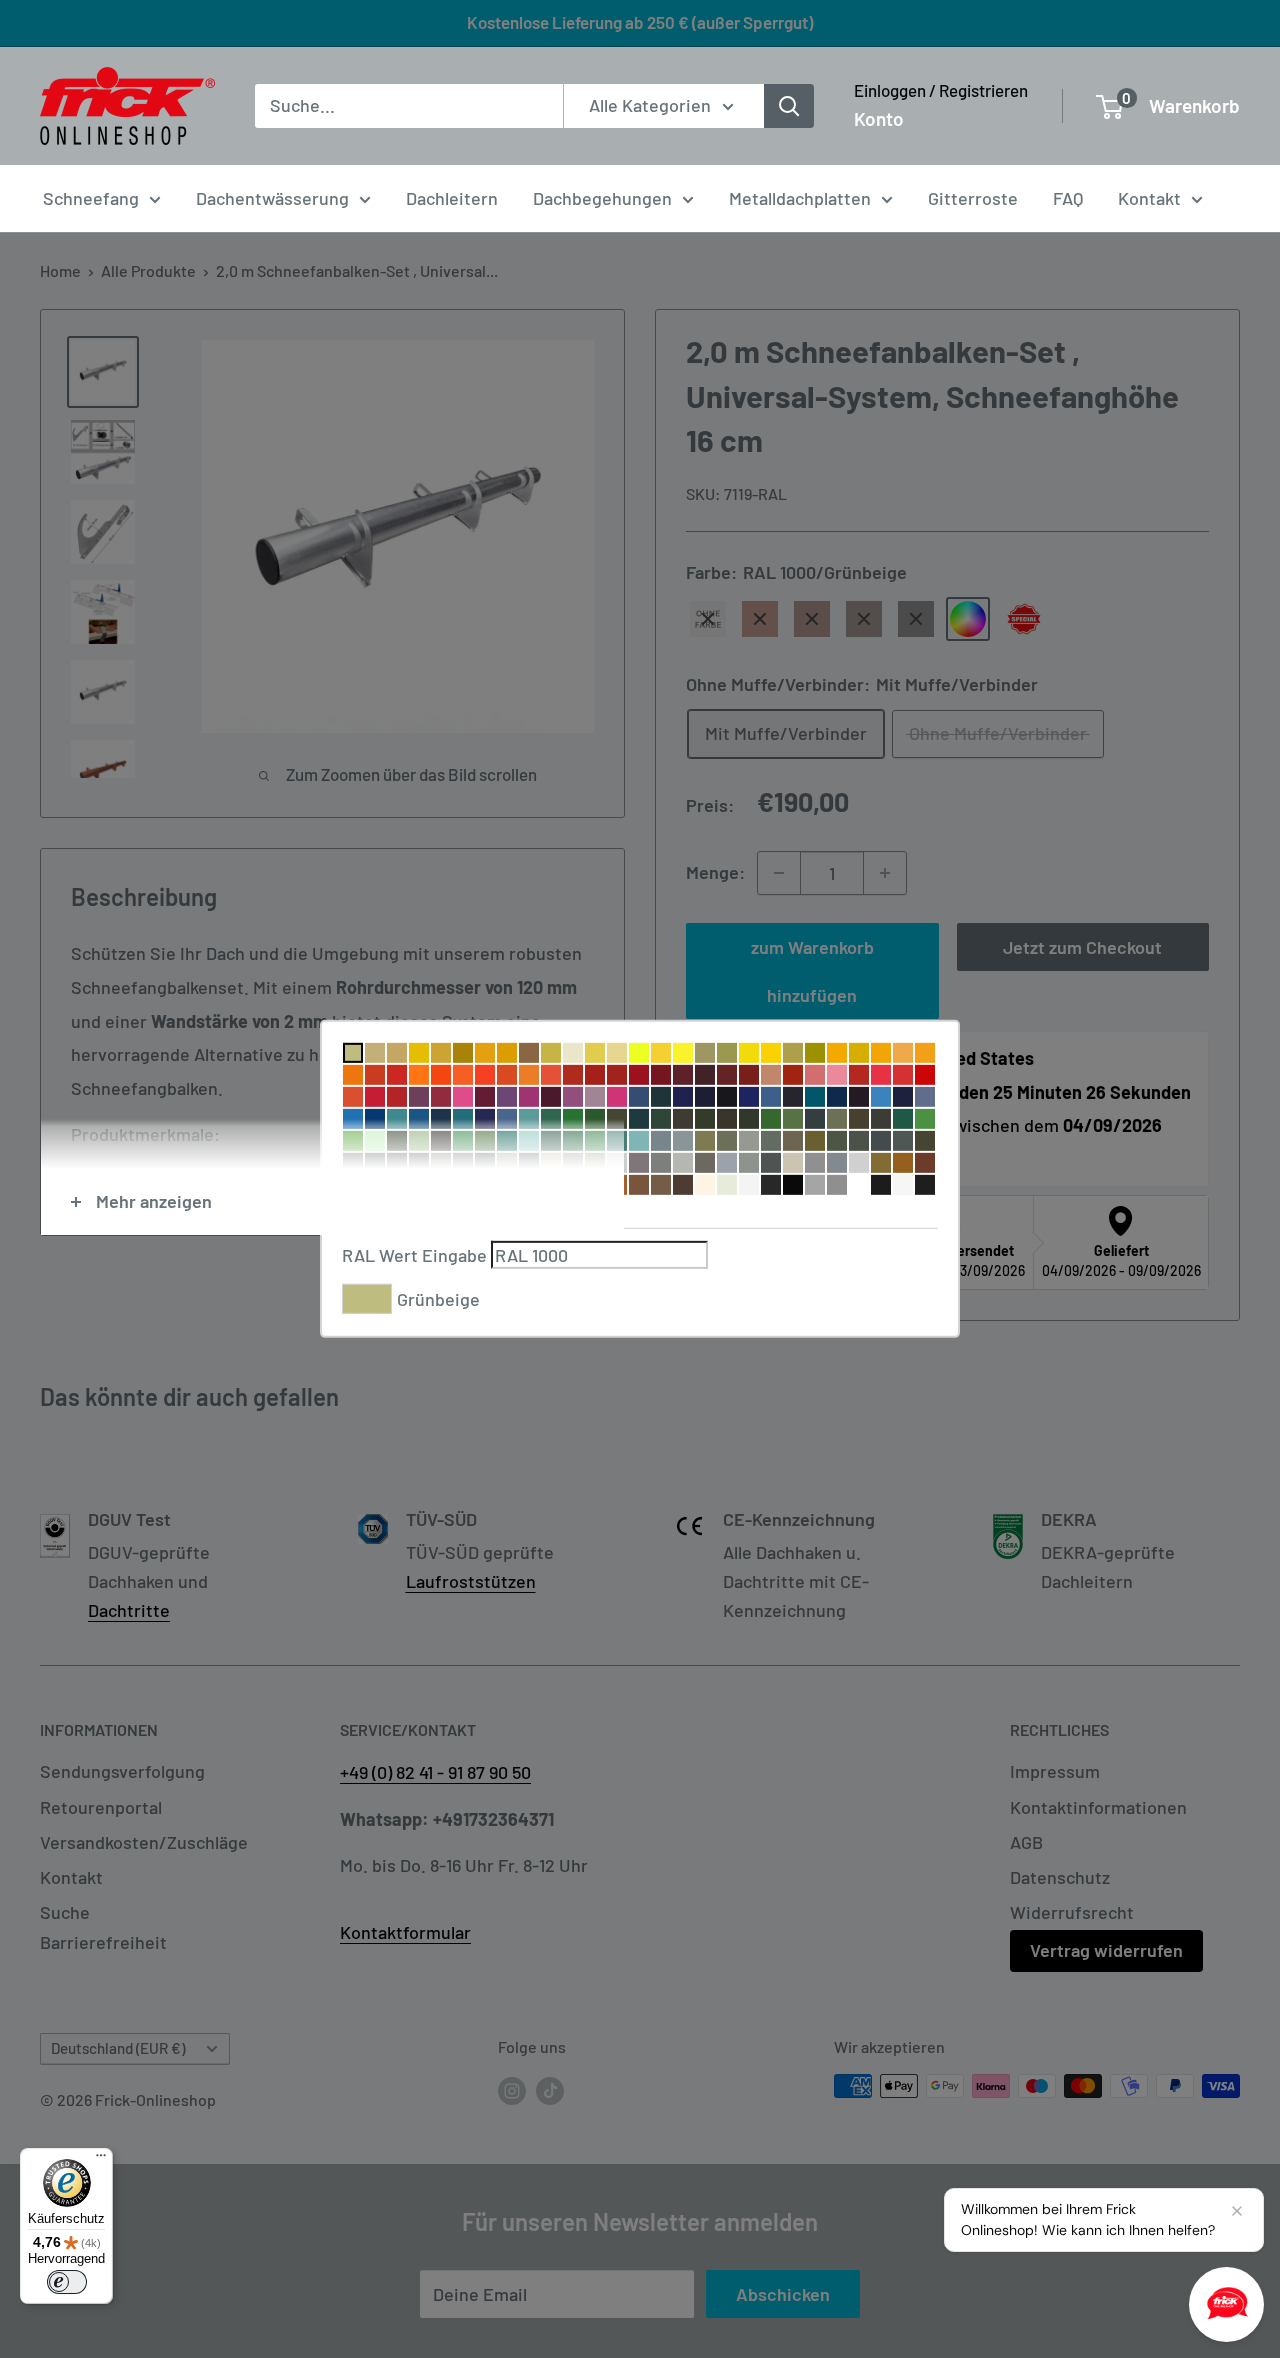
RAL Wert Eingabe (414, 1255)
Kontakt (1149, 198)
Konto (879, 118)
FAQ (1068, 198)
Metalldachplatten (800, 198)
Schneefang (91, 198)
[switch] (67, 2282)
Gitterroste (973, 198)
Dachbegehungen (602, 198)
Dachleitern (452, 198)
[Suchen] (789, 106)
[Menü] (101, 2160)
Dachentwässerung (272, 198)
